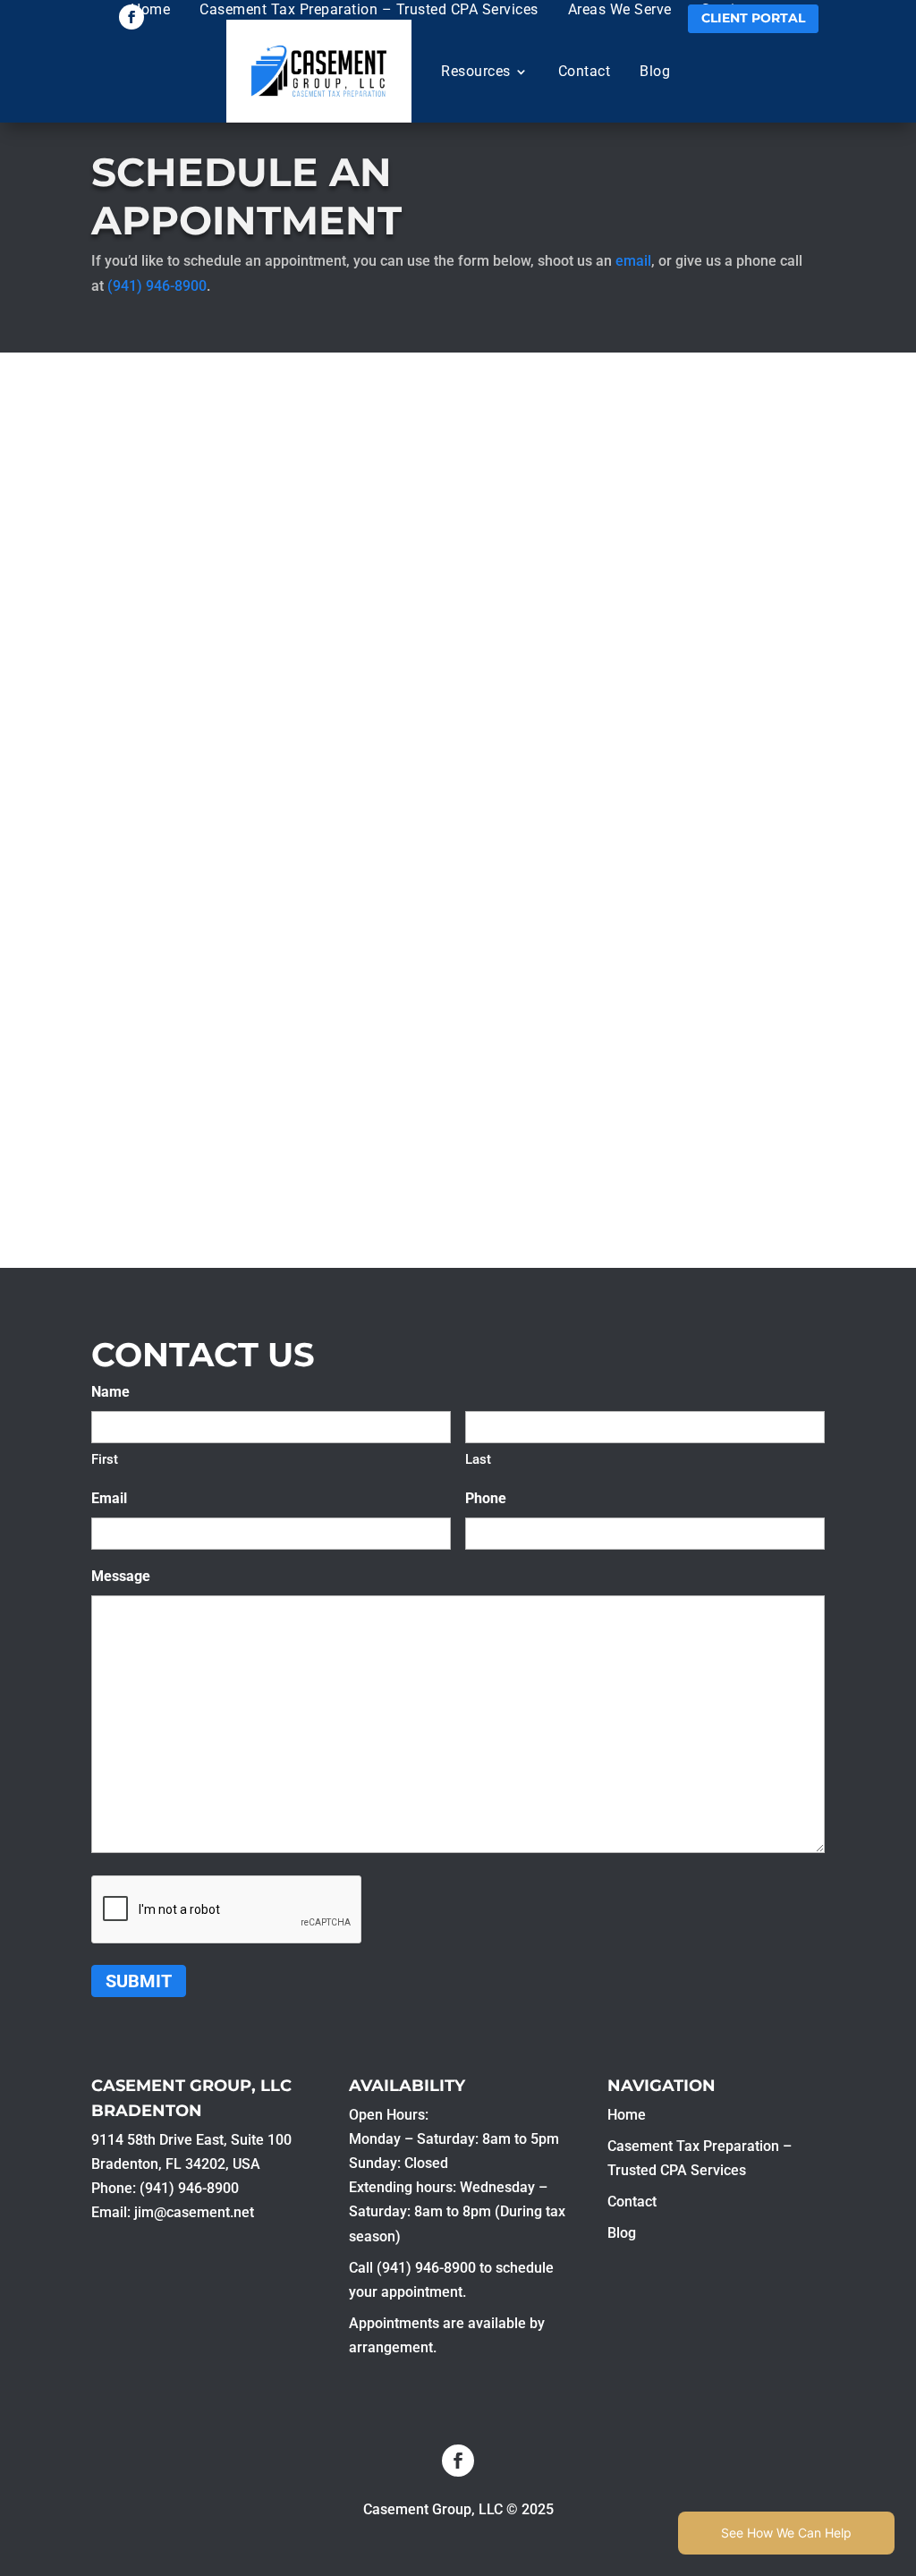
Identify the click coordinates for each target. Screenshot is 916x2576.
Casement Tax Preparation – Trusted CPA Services (369, 9)
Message (121, 1576)
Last (478, 1459)
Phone (486, 1498)
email (633, 261)
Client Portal (753, 18)
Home (150, 9)
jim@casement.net (194, 2212)
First (105, 1459)
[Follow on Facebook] (131, 17)
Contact (585, 71)
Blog (655, 71)
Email (109, 1498)
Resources (476, 71)
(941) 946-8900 (157, 286)
